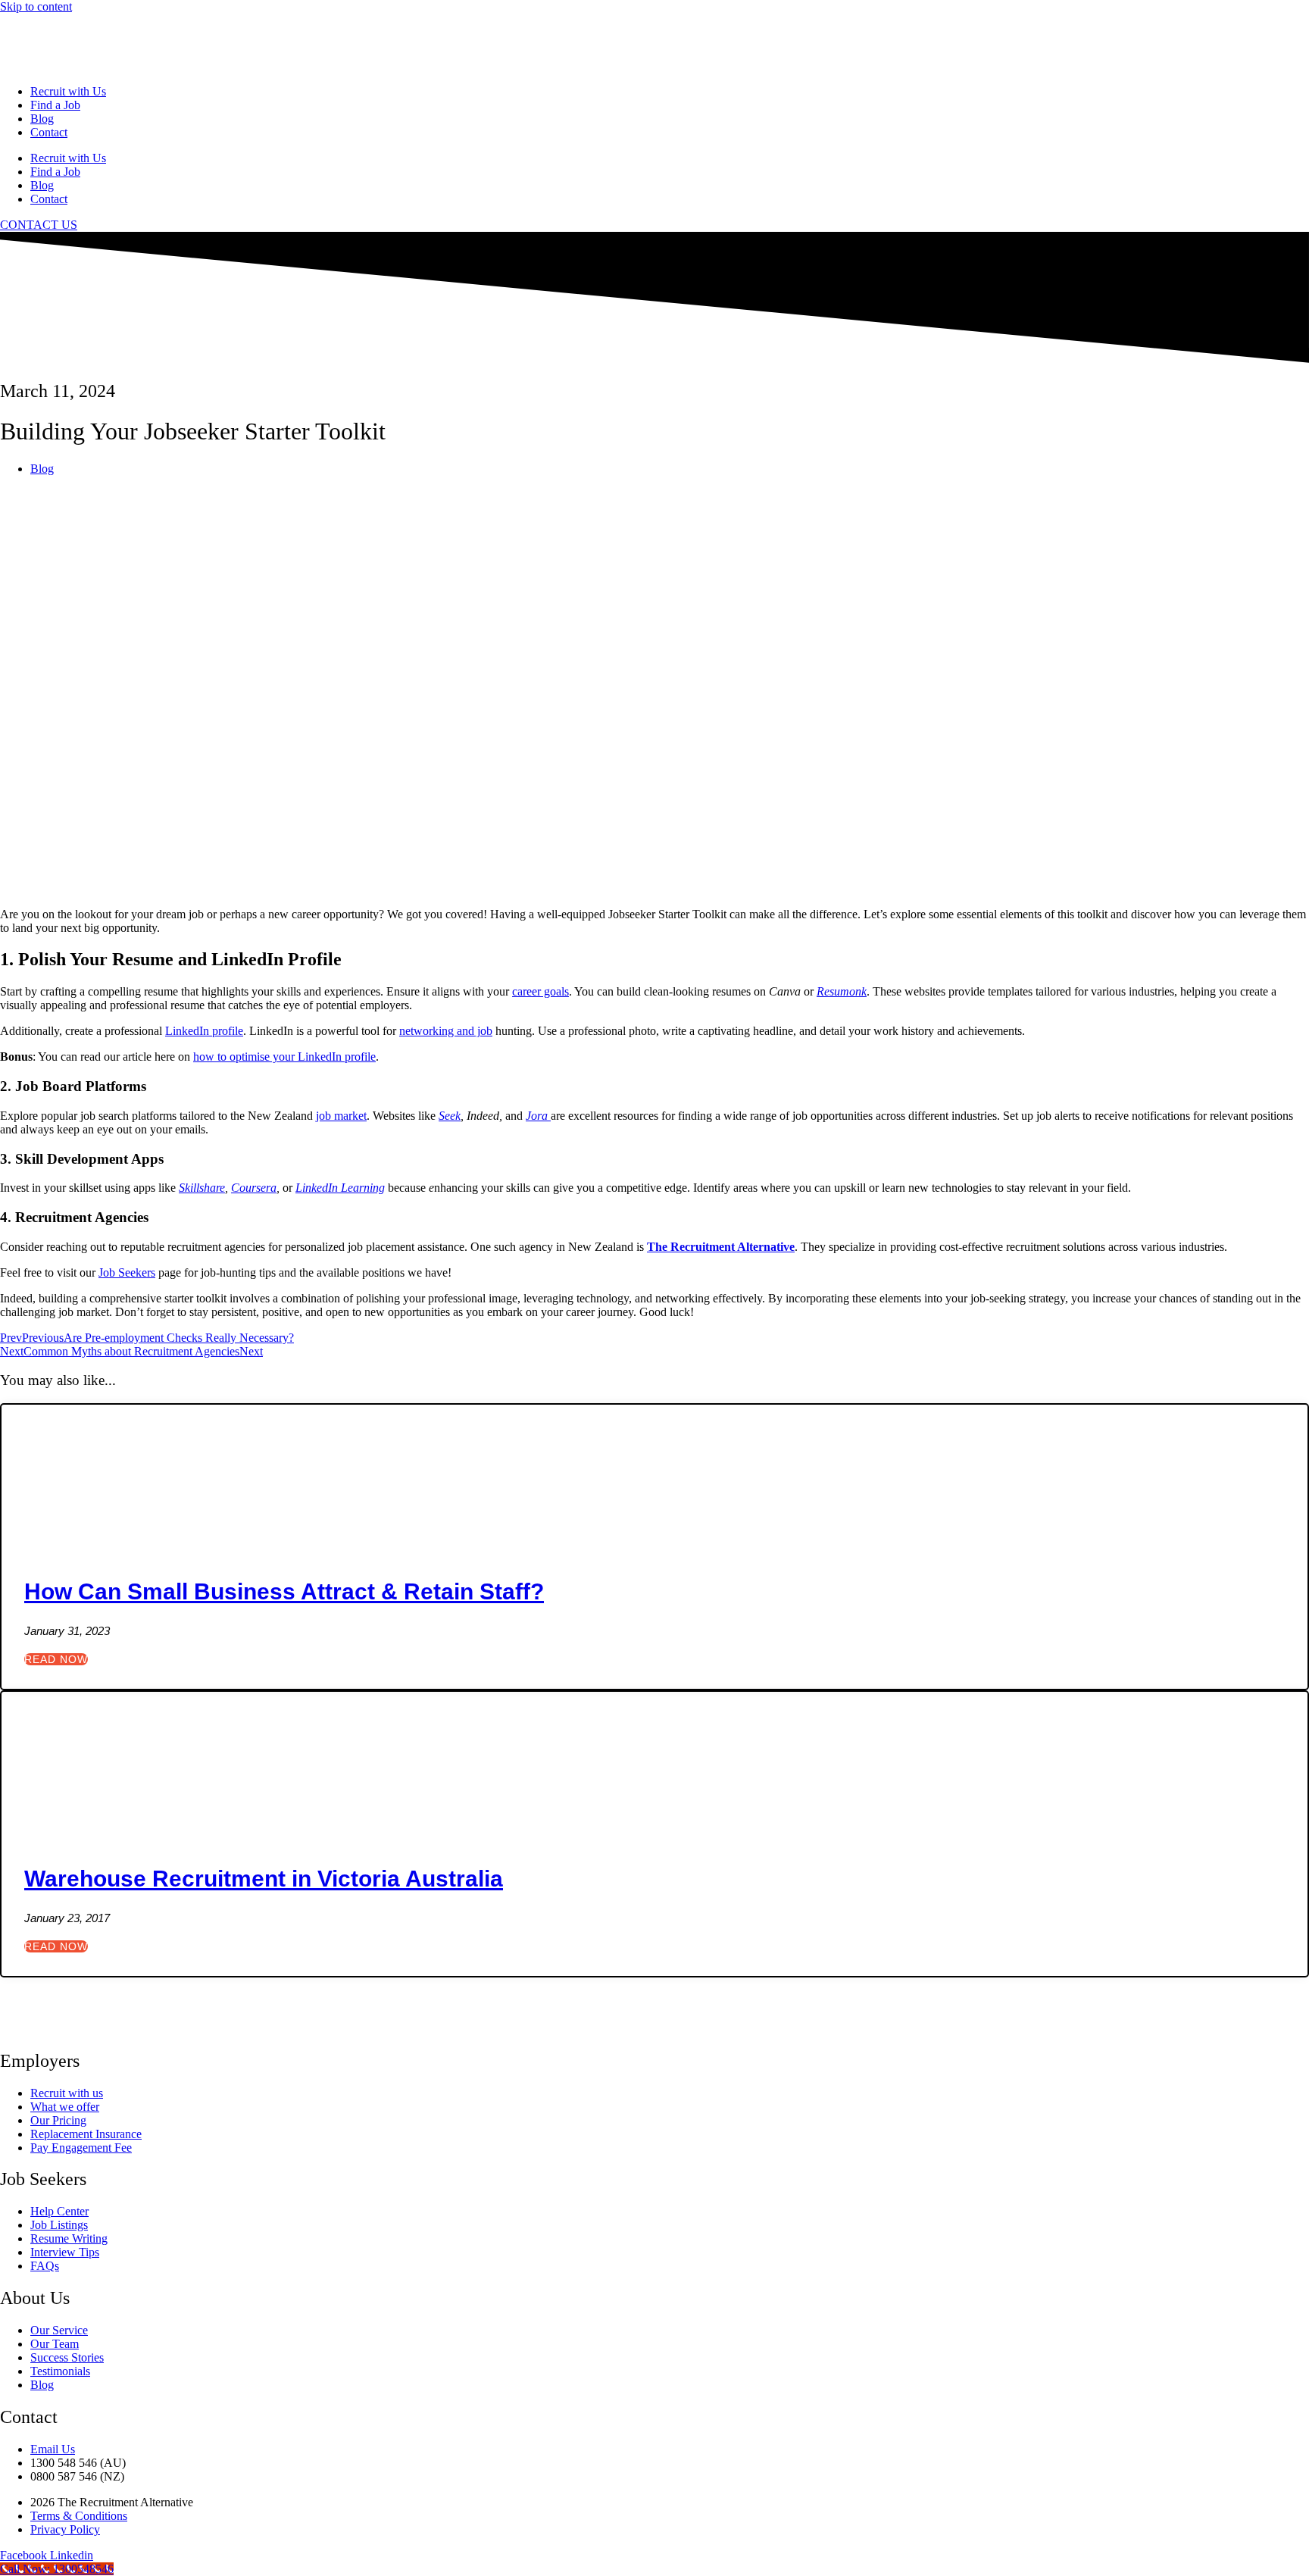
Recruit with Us (68, 91)
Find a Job (55, 105)
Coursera (254, 1188)
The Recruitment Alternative (721, 1247)
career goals (540, 991)
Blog (42, 119)
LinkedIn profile (204, 1031)
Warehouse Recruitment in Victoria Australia (264, 1879)
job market (341, 1116)
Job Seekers (127, 1272)
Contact (49, 132)
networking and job (446, 1031)
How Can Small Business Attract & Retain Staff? (284, 1591)
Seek (450, 1116)
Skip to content (36, 6)
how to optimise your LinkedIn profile (284, 1057)
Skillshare (202, 1188)
